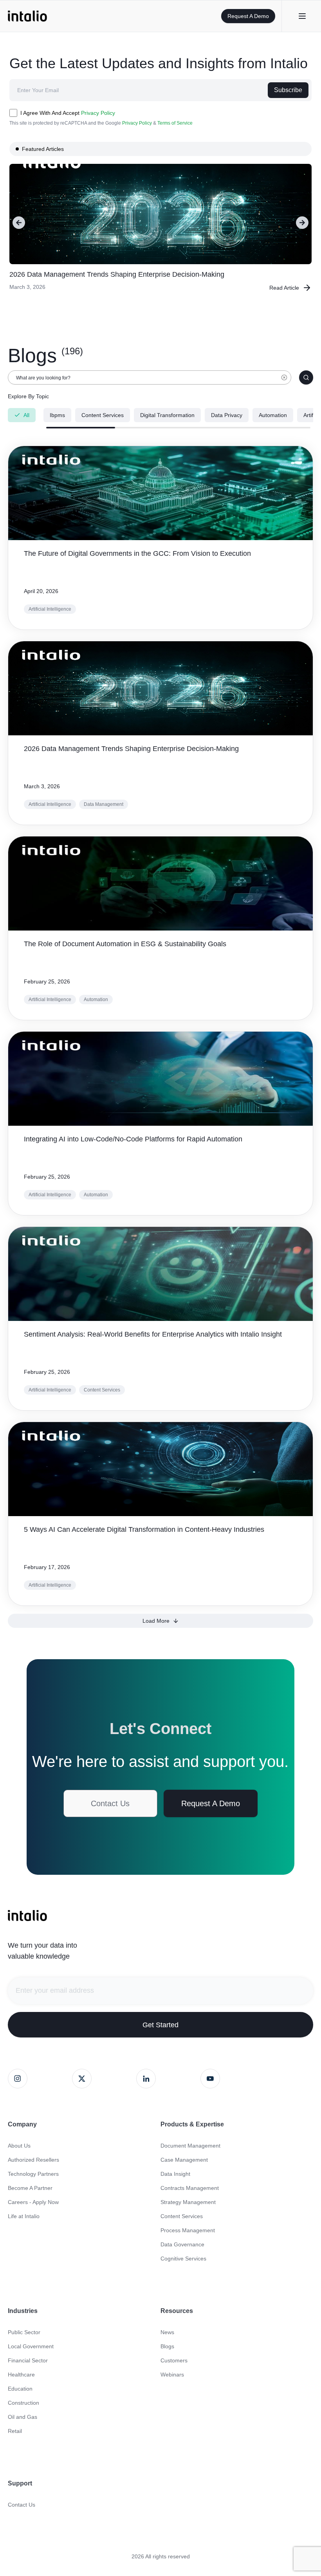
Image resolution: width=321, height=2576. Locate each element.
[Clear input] (284, 381)
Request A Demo (248, 16)
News (167, 2332)
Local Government (31, 2346)
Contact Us (110, 1803)
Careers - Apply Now (33, 2202)
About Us (19, 2146)
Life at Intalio (24, 2216)
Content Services (182, 2216)
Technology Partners (33, 2174)
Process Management (188, 2230)
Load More (156, 1621)
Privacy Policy (98, 113)
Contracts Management (190, 2188)
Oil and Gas (23, 2417)
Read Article (284, 288)
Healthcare (21, 2375)
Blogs (167, 2346)
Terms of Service (175, 123)
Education (20, 2389)
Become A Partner (30, 2188)
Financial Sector (28, 2360)
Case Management (184, 2160)
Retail (15, 2431)
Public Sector (24, 2332)
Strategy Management (188, 2202)
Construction (23, 2403)
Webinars (172, 2375)
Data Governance (182, 2244)
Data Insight (175, 2174)
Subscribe (288, 90)
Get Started (160, 2025)
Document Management (190, 2146)
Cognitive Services (183, 2259)
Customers (174, 2360)
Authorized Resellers (33, 2160)
